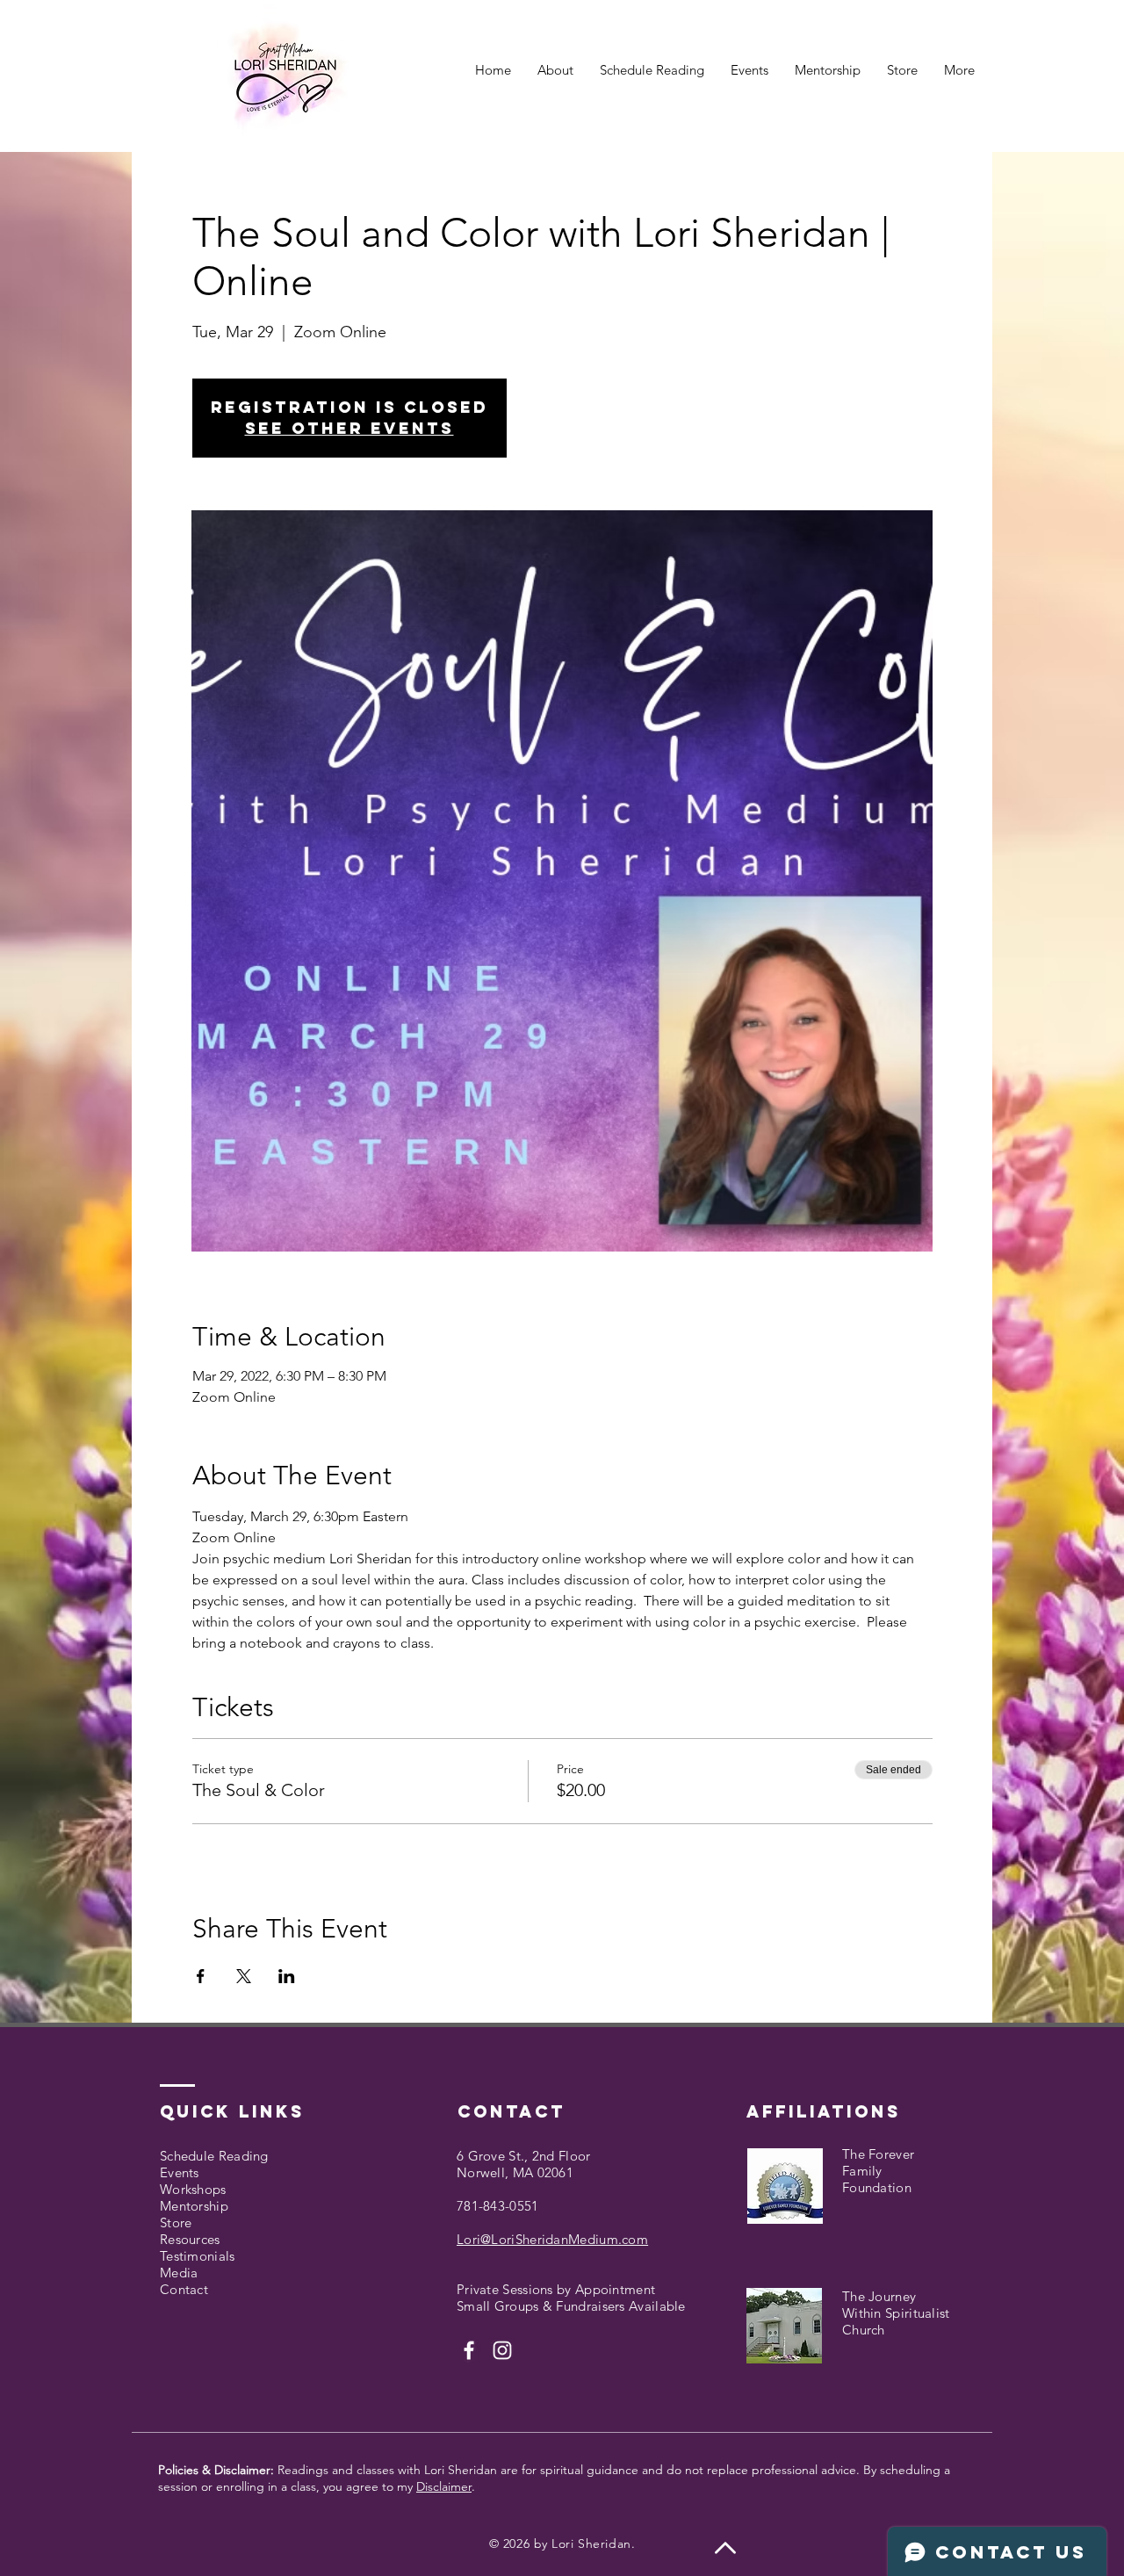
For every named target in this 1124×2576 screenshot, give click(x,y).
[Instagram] (502, 2350)
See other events (349, 428)
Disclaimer (444, 2486)
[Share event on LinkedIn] (287, 1976)
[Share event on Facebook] (201, 1976)
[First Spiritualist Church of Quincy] (469, 2350)
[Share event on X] (244, 1976)
